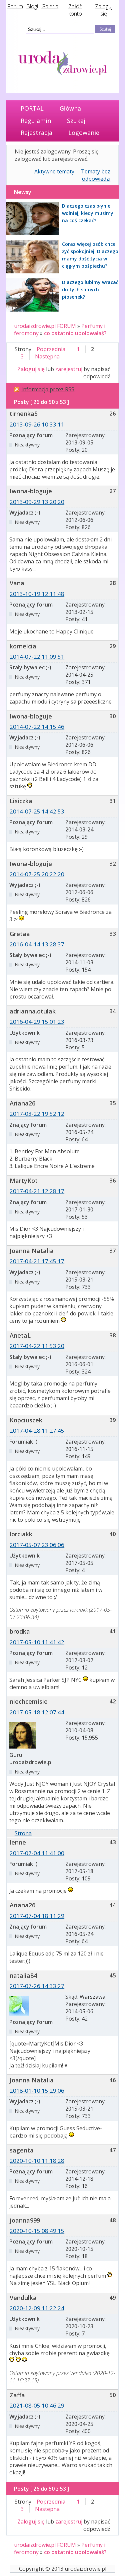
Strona (23, 1833)
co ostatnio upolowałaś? (75, 333)
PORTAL (32, 108)
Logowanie (84, 133)
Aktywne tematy (54, 171)
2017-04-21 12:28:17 (37, 1191)
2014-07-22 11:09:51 (37, 657)
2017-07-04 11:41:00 (37, 1853)
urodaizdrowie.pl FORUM (45, 326)
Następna (47, 356)
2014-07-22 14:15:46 (37, 727)
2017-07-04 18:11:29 (37, 1916)
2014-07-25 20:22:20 (37, 874)
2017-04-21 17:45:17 (37, 1261)
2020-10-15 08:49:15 (37, 2231)
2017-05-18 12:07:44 (37, 1712)
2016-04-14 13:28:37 (37, 944)
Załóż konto (75, 10)
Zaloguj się (104, 10)
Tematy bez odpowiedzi (96, 175)
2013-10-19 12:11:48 (37, 594)
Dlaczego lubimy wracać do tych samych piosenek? (90, 289)
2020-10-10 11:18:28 (37, 2161)
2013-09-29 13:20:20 (37, 502)
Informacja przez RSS (48, 389)
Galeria (50, 6)
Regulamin (36, 121)
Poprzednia (51, 349)
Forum (15, 6)
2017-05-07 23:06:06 (37, 1545)
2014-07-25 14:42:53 (37, 811)
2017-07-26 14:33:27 (37, 1986)
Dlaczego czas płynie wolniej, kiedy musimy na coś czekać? (88, 213)
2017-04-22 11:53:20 (37, 1346)
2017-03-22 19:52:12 (37, 1114)
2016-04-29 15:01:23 (37, 1022)
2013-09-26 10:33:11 (37, 424)
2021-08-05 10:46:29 (37, 2405)
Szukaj (76, 121)
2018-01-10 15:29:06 (37, 2091)
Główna (70, 108)
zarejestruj (69, 369)
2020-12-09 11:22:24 (37, 2308)
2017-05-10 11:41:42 (37, 1642)
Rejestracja (36, 133)
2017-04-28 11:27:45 (37, 1431)
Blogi (32, 6)
